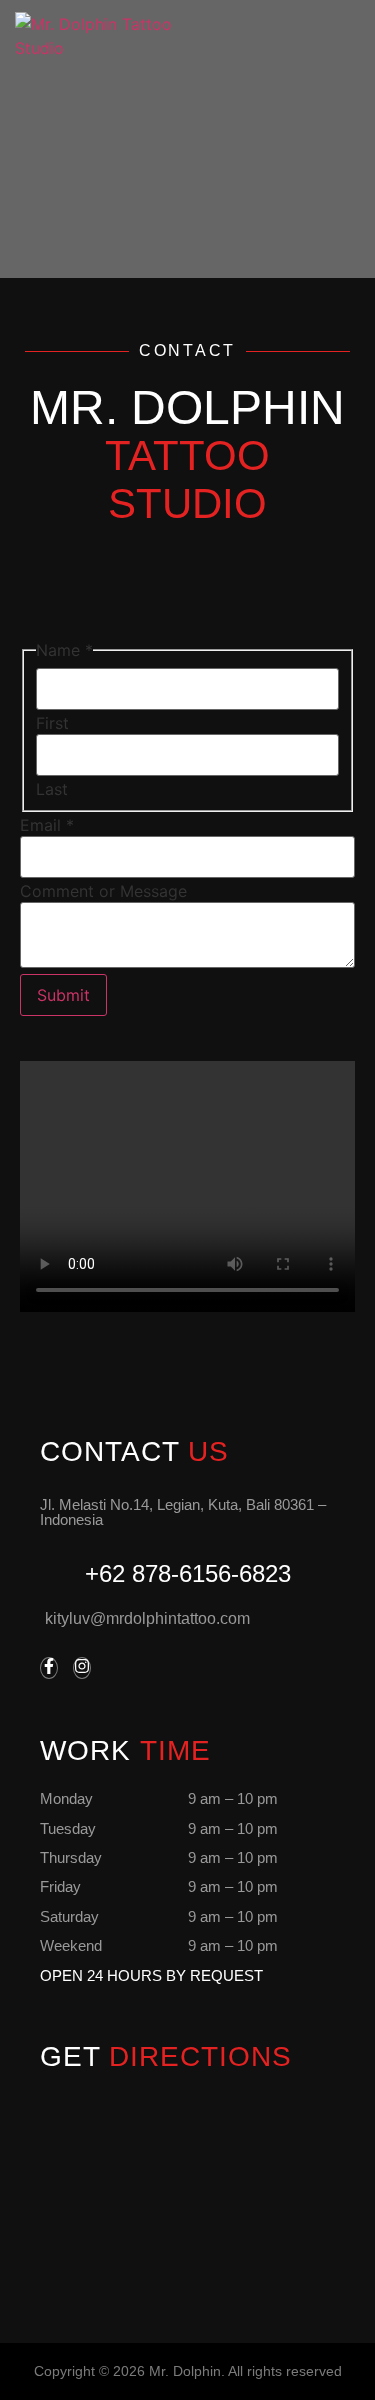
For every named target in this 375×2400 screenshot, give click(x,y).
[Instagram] (82, 1668)
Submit (63, 995)
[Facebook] (49, 1668)
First (52, 723)
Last (52, 789)
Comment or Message (103, 891)
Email (47, 825)
